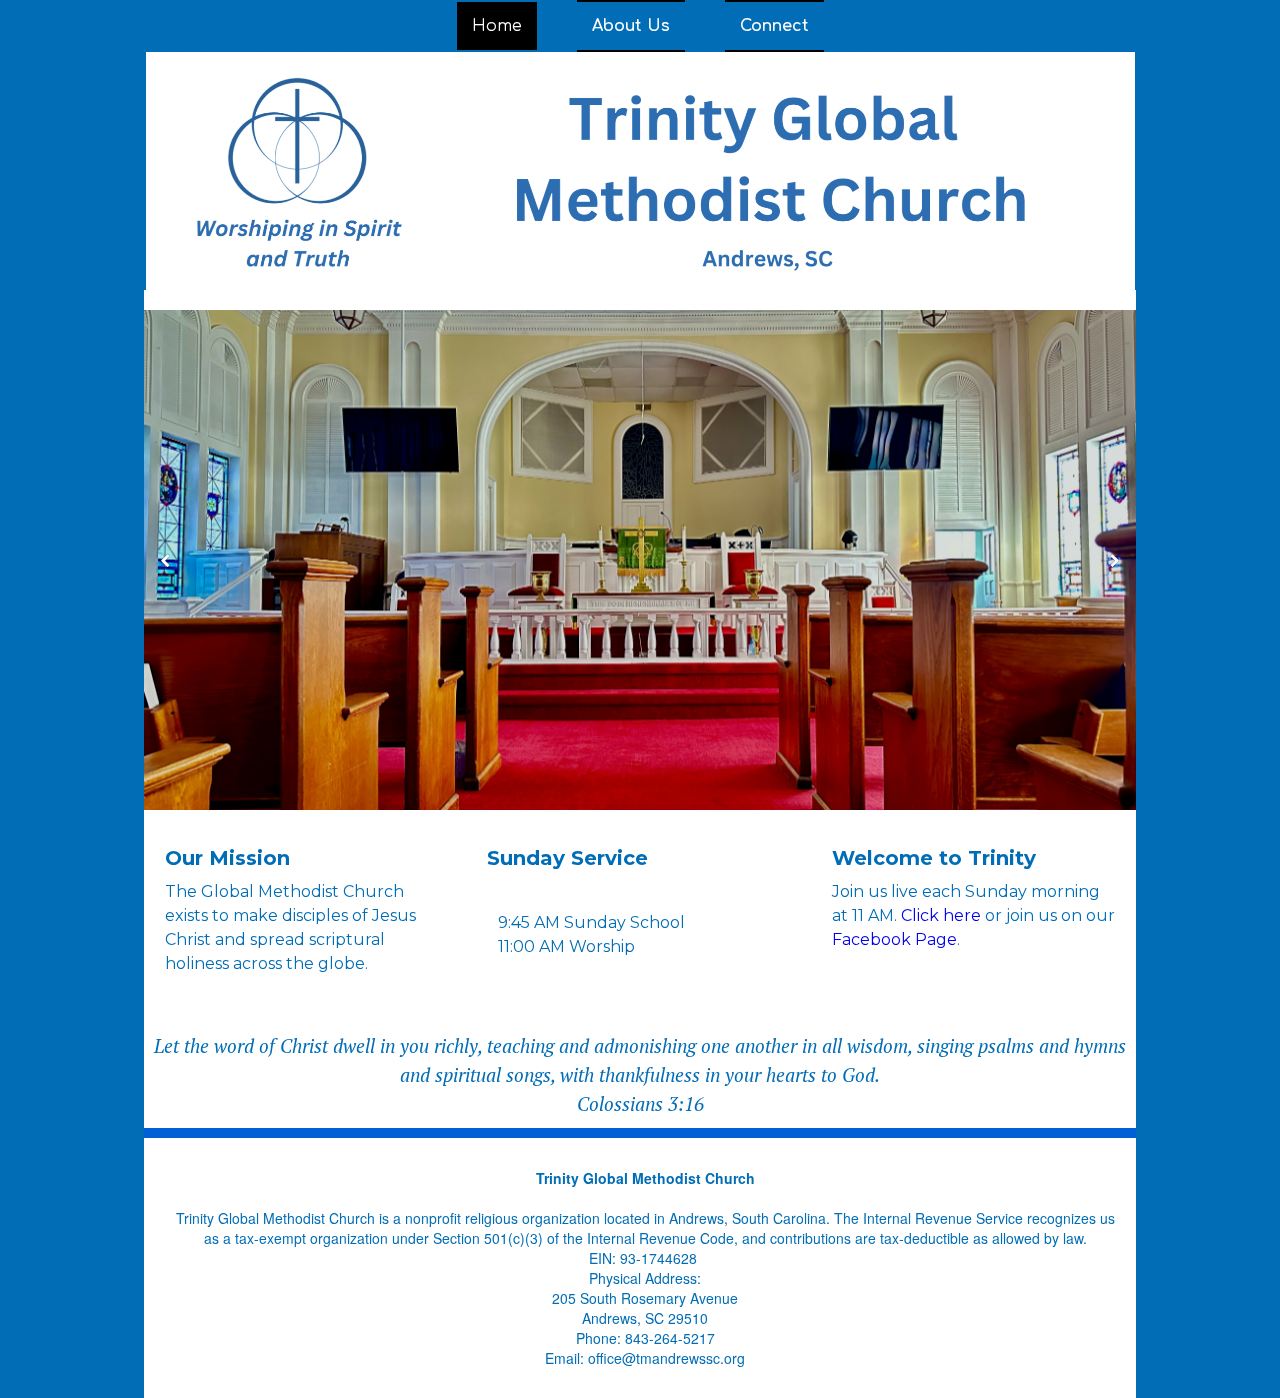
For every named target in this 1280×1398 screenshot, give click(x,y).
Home (497, 26)
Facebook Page (894, 939)
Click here (941, 915)
